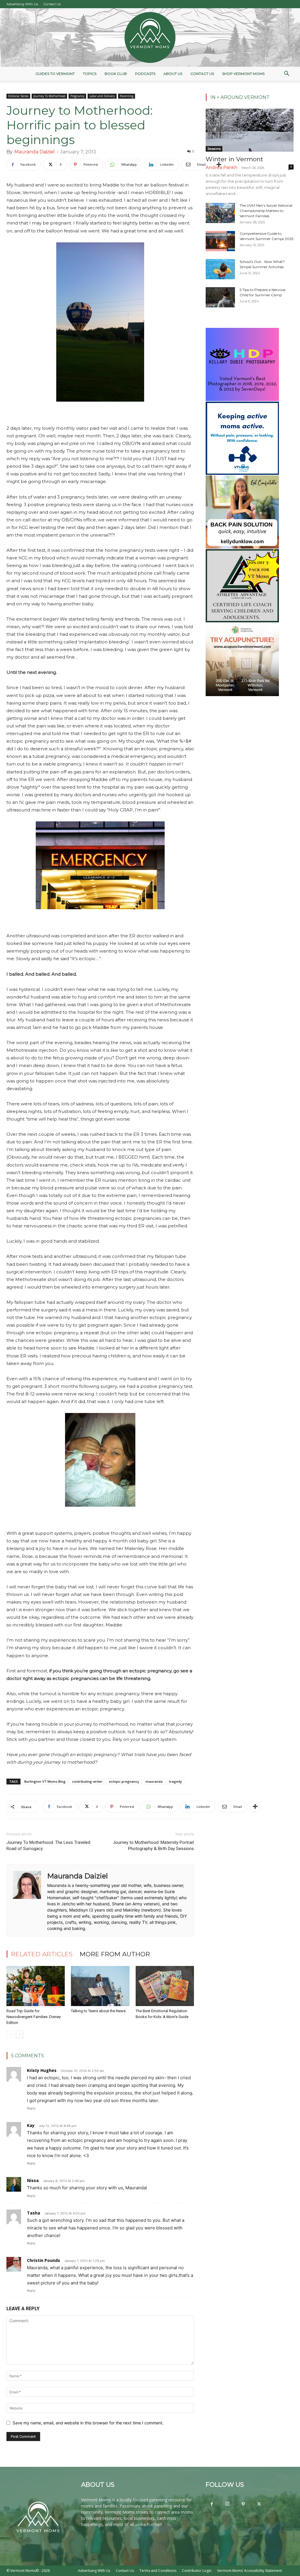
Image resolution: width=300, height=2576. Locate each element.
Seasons (214, 149)
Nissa (33, 2180)
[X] (259, 2504)
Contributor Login (197, 2571)
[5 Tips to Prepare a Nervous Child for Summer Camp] (220, 297)
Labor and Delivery (102, 96)
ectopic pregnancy (124, 1781)
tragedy (175, 1781)
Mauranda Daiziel (35, 152)
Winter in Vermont (234, 159)
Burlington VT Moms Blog (45, 1781)
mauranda (154, 1781)
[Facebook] (212, 2504)
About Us (173, 74)
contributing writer (87, 1781)
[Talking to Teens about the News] (100, 1986)
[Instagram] (227, 2504)
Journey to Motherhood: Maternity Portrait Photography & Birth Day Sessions (153, 1845)
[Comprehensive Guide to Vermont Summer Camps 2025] (220, 241)
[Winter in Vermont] (250, 130)
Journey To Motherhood (49, 96)
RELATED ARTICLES (42, 1954)
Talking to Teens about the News (98, 2011)
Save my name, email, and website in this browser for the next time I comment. (88, 2423)
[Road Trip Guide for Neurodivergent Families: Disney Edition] (36, 1986)
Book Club (116, 74)
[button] (287, 74)
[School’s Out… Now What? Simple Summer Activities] (220, 269)
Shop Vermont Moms (243, 74)
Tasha (34, 2213)
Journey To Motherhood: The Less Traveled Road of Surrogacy (48, 1845)
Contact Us (52, 4)
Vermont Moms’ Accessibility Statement (249, 2571)
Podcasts (145, 74)
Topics (90, 74)
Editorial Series (18, 96)
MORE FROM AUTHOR (115, 1954)
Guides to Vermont (55, 74)
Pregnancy (77, 96)
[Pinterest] (243, 2504)
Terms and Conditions (158, 2571)
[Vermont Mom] (150, 37)
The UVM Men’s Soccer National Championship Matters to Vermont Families (266, 211)
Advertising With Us (22, 4)
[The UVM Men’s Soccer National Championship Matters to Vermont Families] (220, 213)
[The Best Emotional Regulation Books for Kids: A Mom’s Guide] (165, 1986)
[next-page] (19, 2034)
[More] (219, 165)
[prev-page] (10, 2034)
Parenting (127, 96)
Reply (31, 2108)
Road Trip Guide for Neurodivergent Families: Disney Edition (34, 2017)
